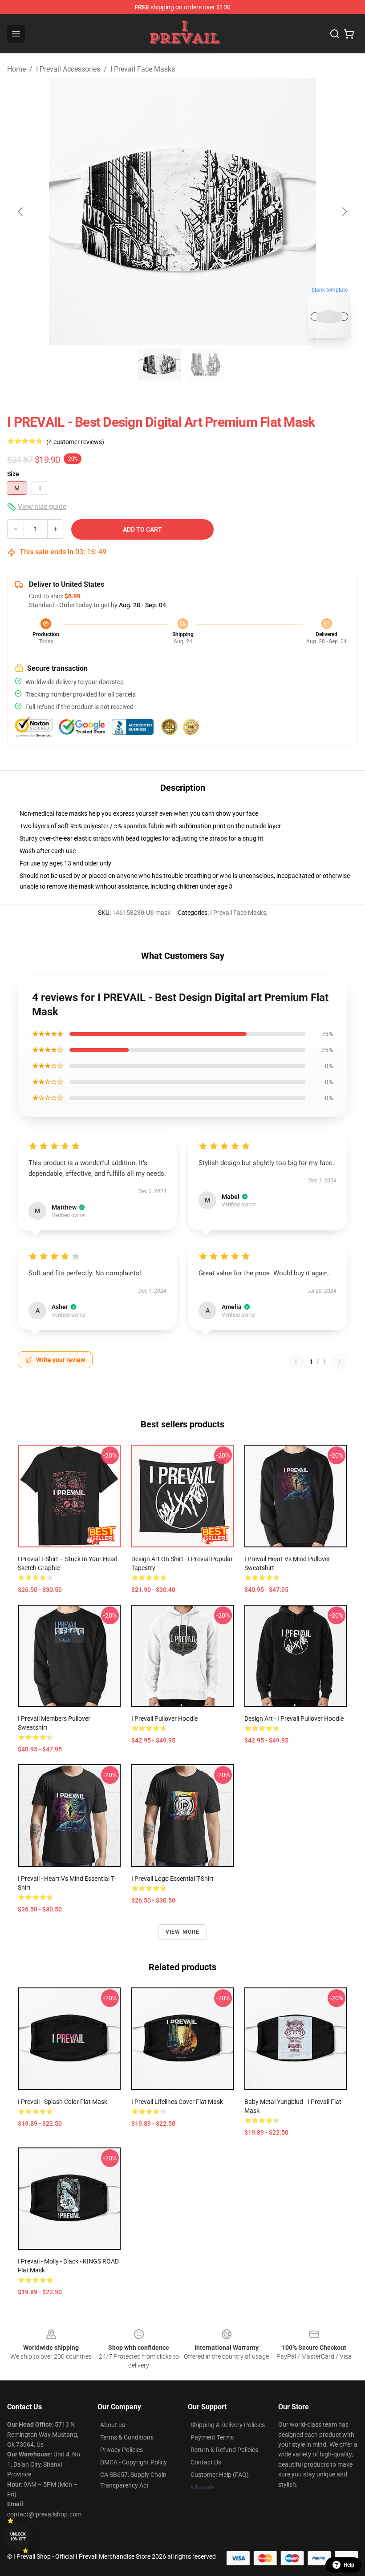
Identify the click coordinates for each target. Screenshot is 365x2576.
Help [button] (349, 2565)
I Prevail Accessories (68, 69)
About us (113, 2425)
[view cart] (349, 34)
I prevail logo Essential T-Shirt (172, 1879)
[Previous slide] (21, 212)
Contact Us (206, 2462)
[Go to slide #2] (206, 365)
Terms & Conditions (127, 2437)
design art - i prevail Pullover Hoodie (294, 1719)
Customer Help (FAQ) (220, 2475)
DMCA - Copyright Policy (134, 2462)
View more (183, 1932)
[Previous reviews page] (296, 1362)
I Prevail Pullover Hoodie (164, 1719)
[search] (335, 34)
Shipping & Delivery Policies (228, 2425)
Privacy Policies (122, 2450)
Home (16, 69)
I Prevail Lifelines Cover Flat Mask (177, 2102)
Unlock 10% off (18, 2537)
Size (13, 474)
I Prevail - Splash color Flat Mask (63, 2102)
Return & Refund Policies (224, 2450)
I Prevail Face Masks (143, 69)
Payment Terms (212, 2437)
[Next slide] (344, 212)
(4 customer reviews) (75, 442)
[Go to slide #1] (159, 365)
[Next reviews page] (339, 1362)
